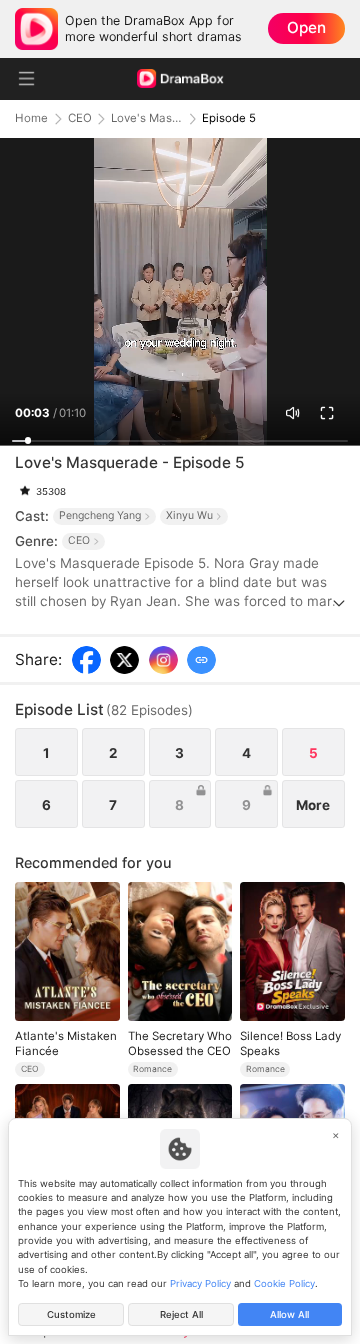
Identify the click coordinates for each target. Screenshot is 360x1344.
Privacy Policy (200, 1283)
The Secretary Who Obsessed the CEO (180, 1043)
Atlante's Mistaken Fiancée (66, 1043)
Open (306, 27)
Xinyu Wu (189, 515)
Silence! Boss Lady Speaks (290, 1043)
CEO (80, 118)
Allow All (289, 1314)
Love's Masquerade (147, 118)
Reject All (181, 1314)
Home (31, 118)
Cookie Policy (284, 1283)
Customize (71, 1314)
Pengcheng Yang (100, 515)
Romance (152, 1069)
